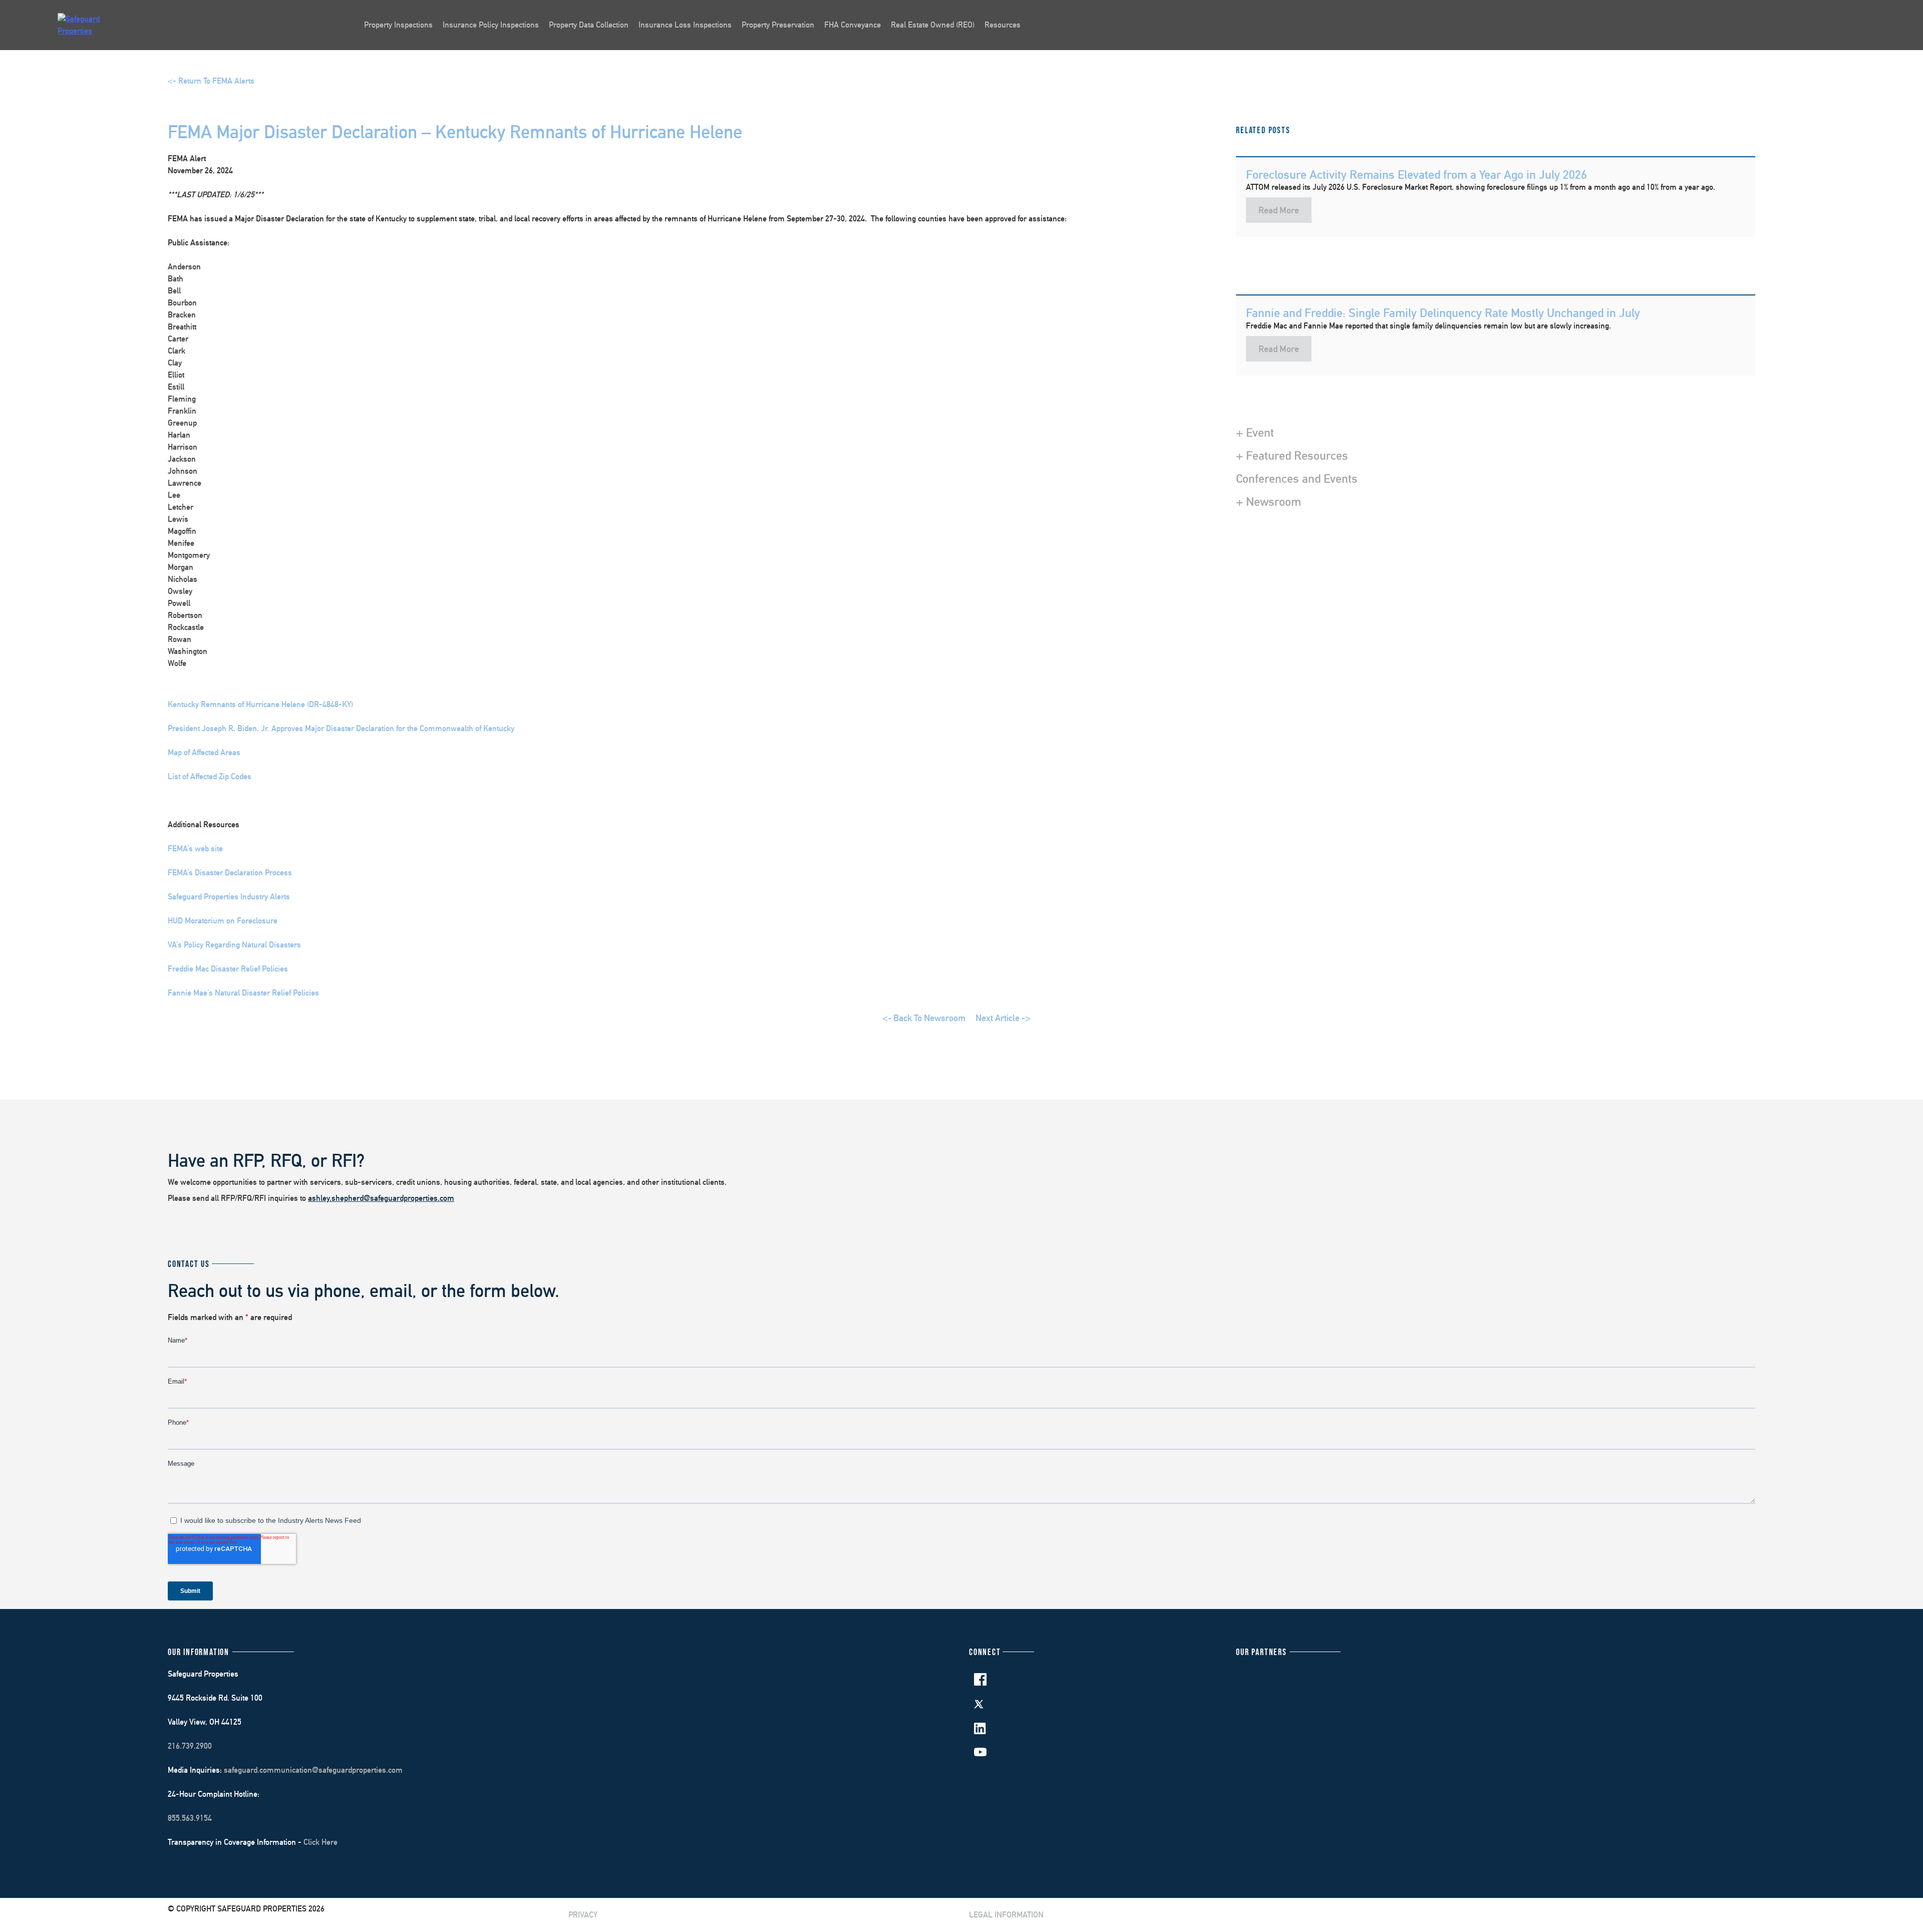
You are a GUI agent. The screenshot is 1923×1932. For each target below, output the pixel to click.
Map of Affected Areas (204, 752)
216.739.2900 (190, 1746)
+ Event (1255, 432)
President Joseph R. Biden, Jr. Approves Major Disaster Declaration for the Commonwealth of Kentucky (341, 728)
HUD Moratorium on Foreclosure (223, 921)
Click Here (320, 1842)
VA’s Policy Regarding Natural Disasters (234, 945)
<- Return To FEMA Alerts (211, 81)
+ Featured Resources (1292, 455)
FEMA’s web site (195, 849)
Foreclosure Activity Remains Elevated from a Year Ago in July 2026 (1416, 174)
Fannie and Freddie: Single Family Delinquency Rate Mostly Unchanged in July (1443, 312)
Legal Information (1006, 1915)
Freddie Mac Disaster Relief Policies (228, 969)
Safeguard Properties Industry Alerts (229, 897)
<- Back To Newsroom (924, 1018)
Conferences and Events (1297, 478)
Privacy (583, 1915)
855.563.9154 (190, 1818)
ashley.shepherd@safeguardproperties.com (381, 1198)
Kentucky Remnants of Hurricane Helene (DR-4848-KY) (260, 704)
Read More (1279, 210)
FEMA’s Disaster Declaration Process (230, 873)
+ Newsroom (1268, 501)
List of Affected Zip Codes (210, 776)
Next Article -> (1003, 1018)
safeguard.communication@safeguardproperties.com (313, 1770)
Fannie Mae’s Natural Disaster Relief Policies (243, 993)
